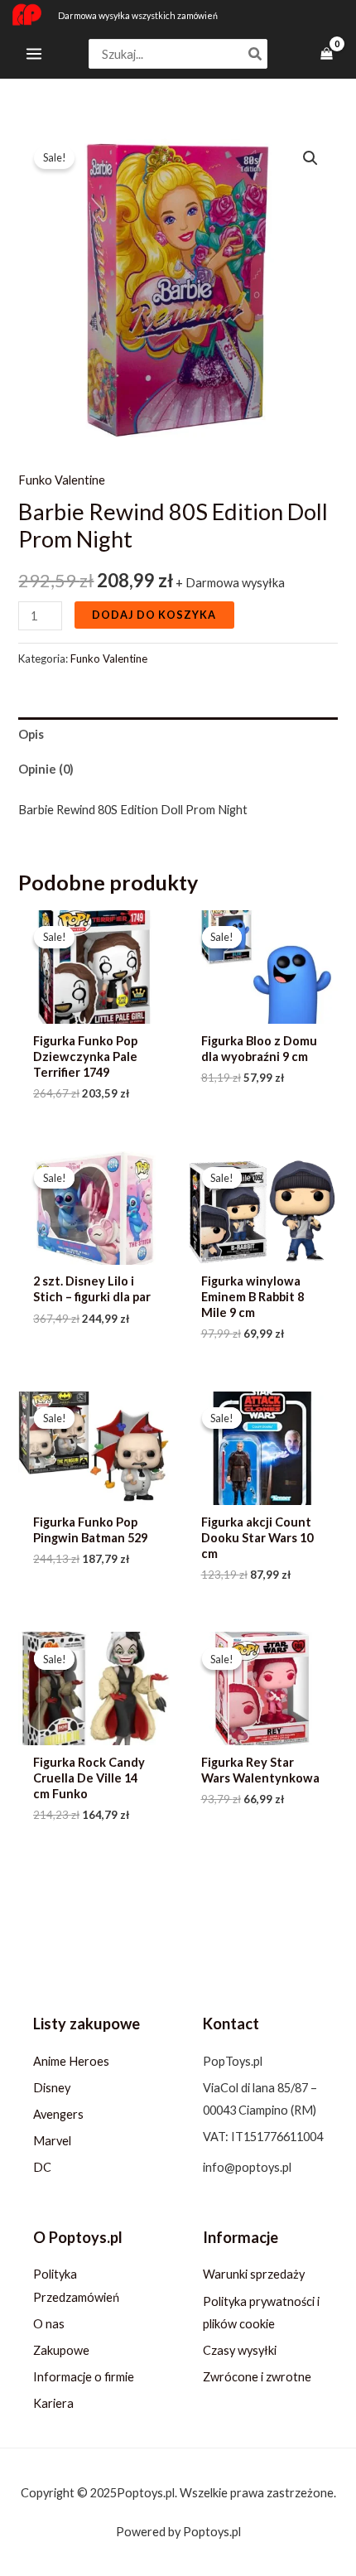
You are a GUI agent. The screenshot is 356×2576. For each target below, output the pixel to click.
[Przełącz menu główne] (34, 54)
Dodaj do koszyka (154, 615)
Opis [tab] (31, 734)
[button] (310, 158)
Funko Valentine (62, 480)
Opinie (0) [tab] (46, 769)
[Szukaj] (256, 54)
